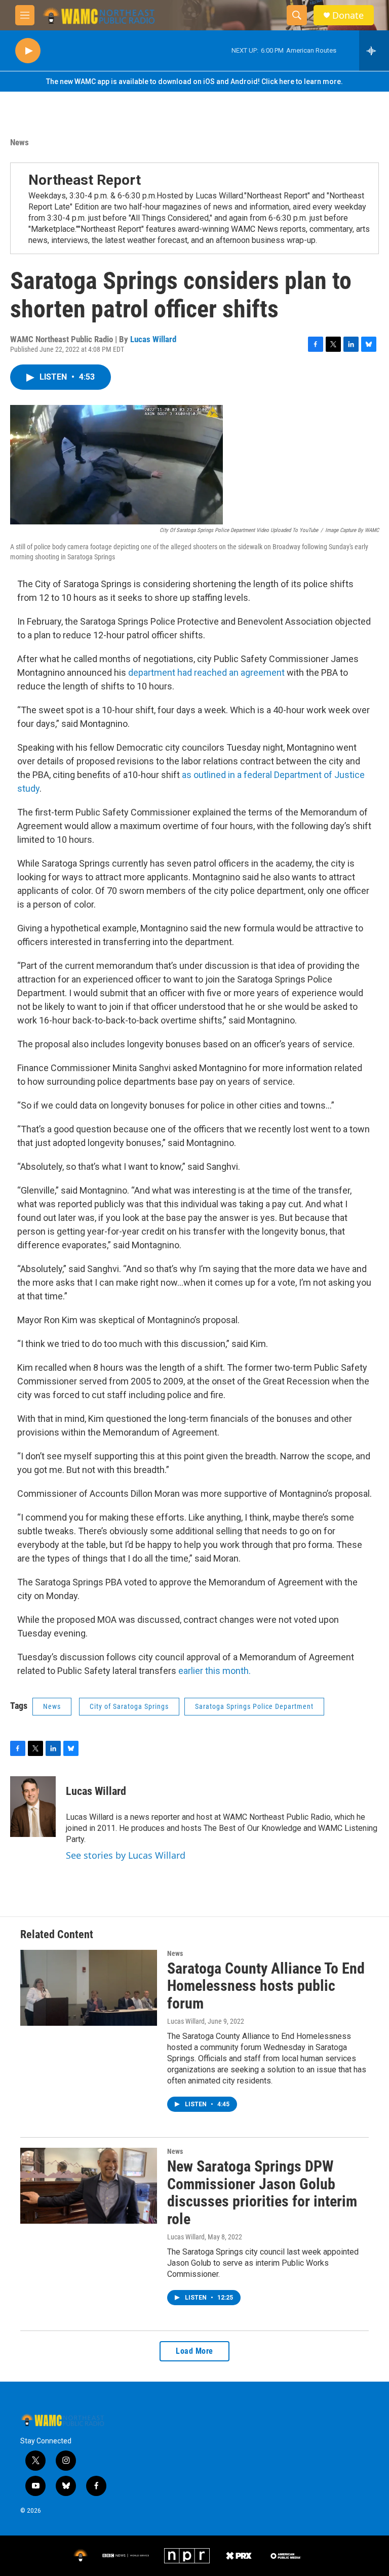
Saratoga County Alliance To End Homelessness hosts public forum (266, 1986)
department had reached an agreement (206, 672)
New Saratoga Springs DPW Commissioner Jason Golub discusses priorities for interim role (262, 2193)
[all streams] (374, 51)
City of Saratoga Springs (129, 1706)
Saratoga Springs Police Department (254, 1706)
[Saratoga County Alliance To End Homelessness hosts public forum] (89, 1988)
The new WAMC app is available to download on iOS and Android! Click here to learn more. (194, 81)
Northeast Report (85, 180)
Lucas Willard (153, 339)
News (20, 142)
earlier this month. (215, 1671)
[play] (28, 51)
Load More (194, 2351)
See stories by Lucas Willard (126, 1855)
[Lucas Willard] (33, 1807)
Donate (348, 15)
